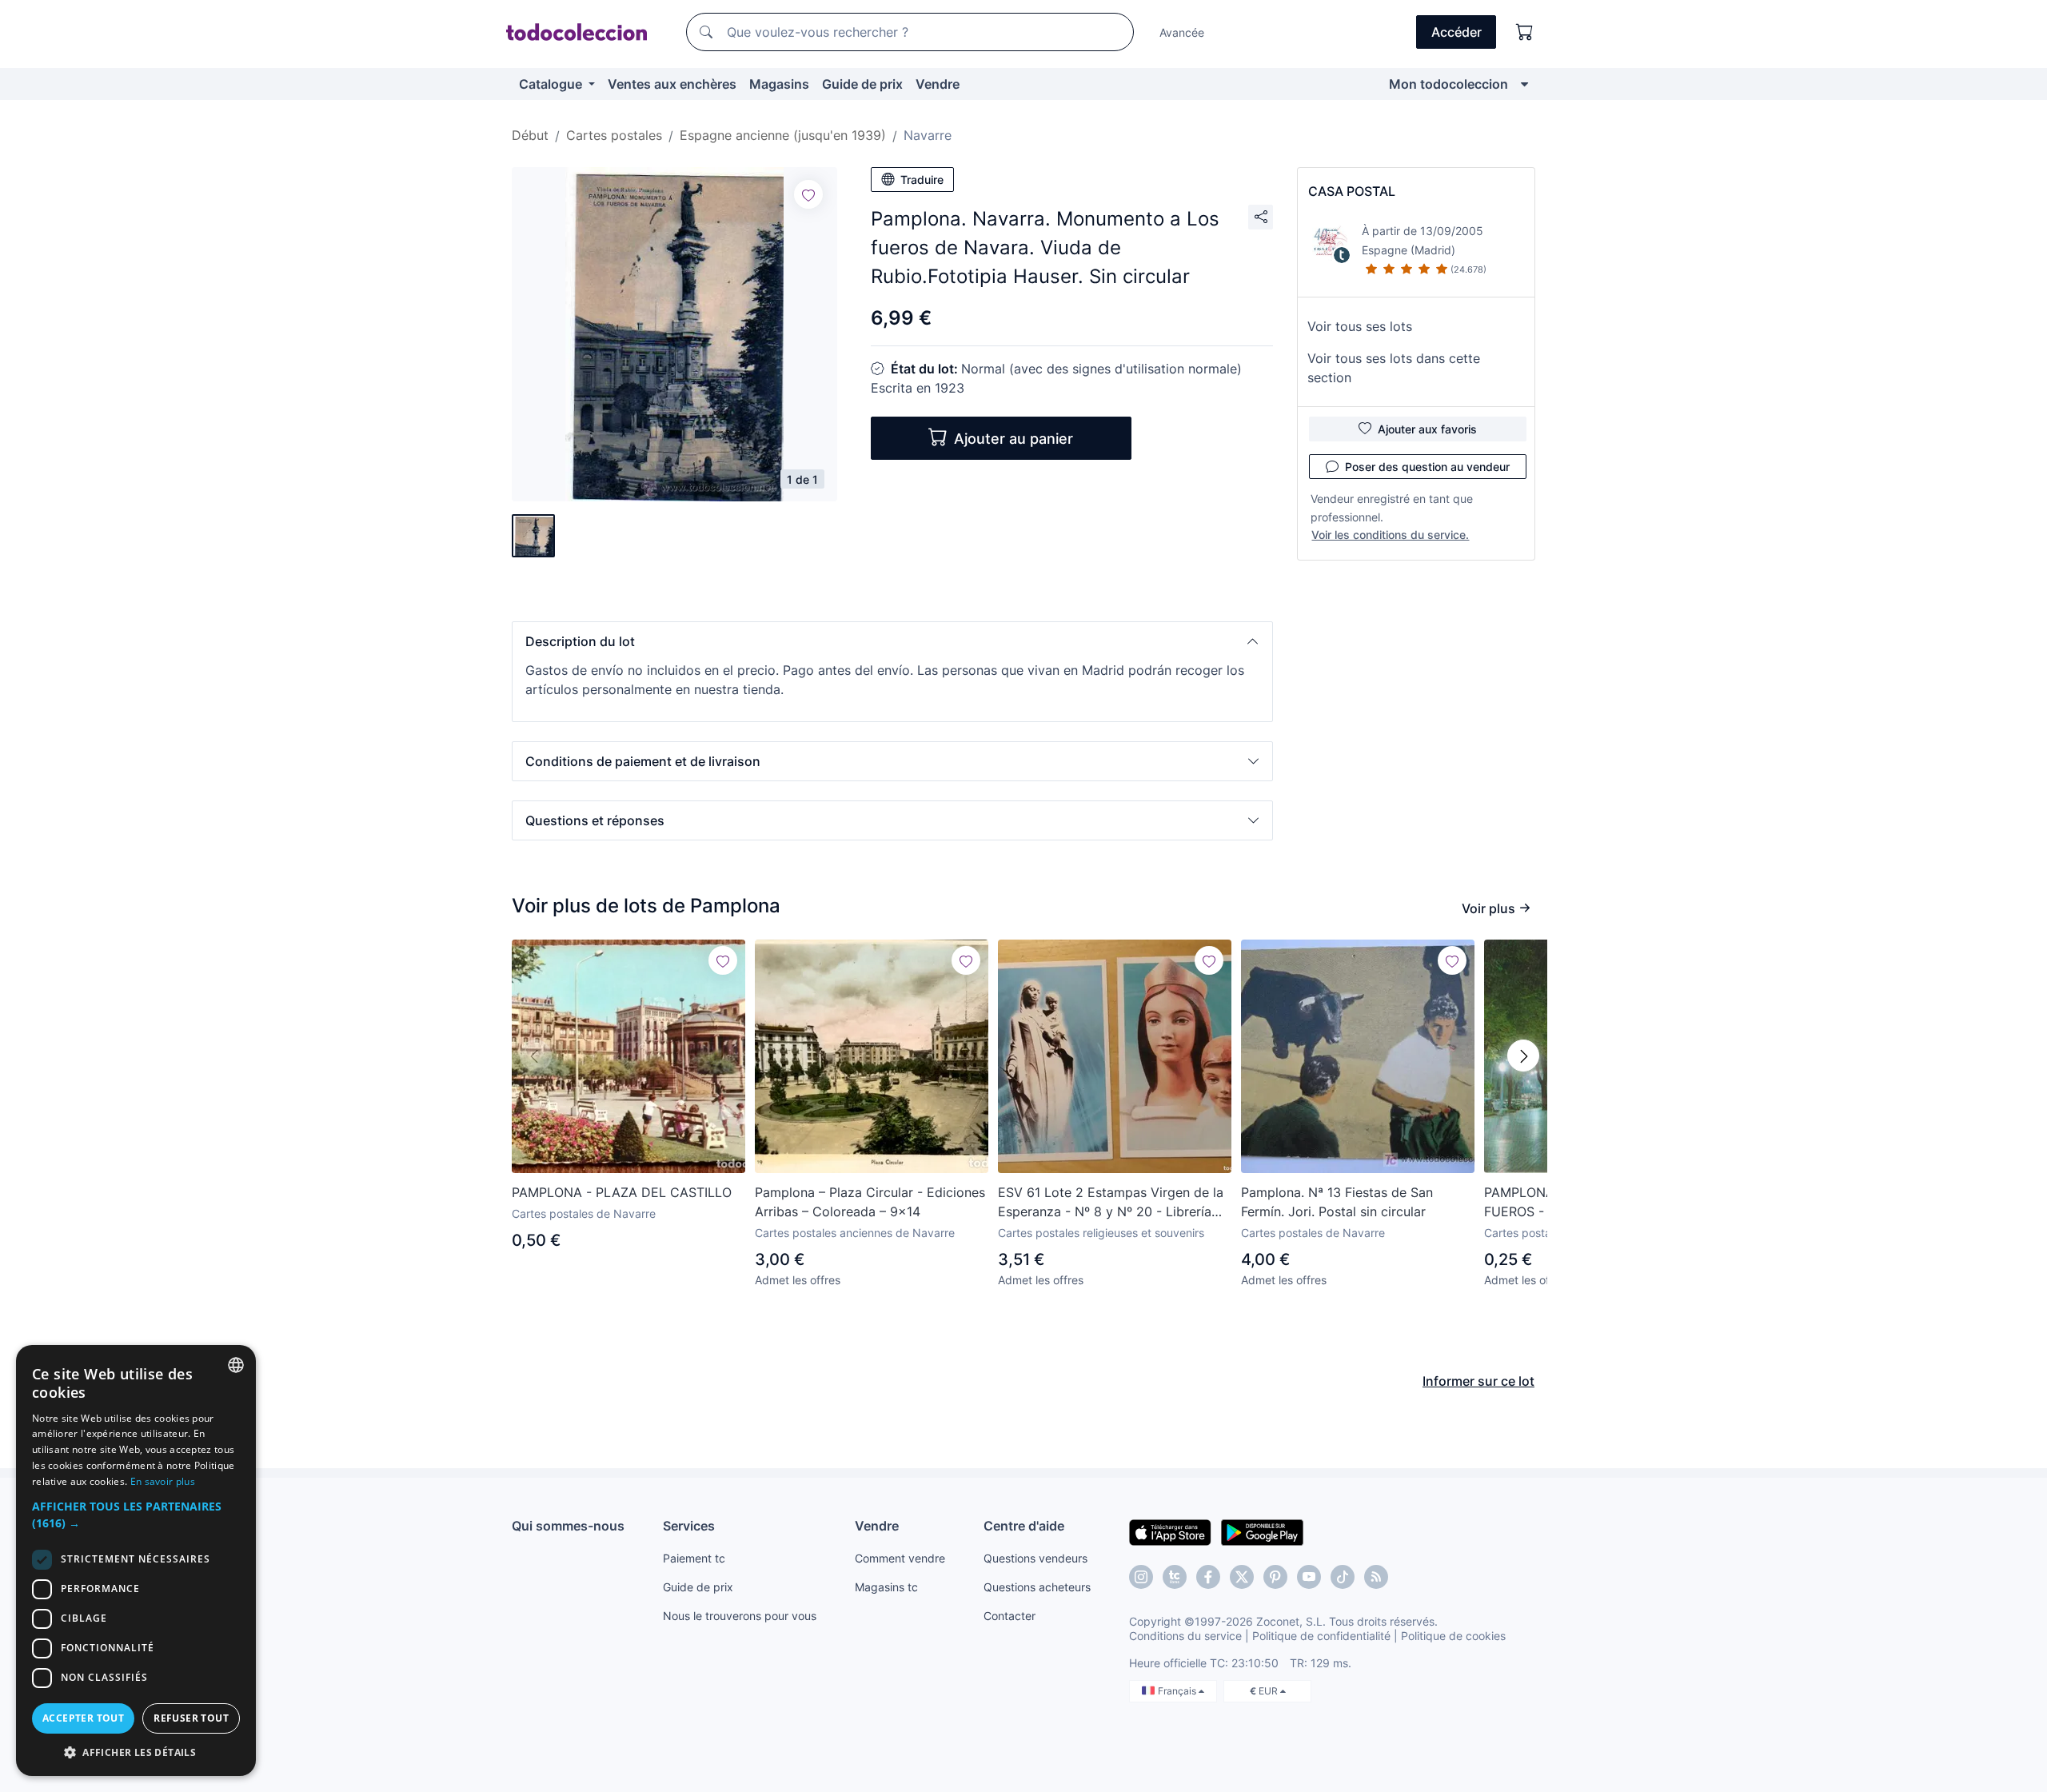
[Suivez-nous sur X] (1242, 1577)
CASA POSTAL (1352, 191)
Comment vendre (900, 1558)
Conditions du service (1185, 1636)
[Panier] (1525, 32)
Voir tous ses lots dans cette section (1394, 368)
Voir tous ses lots (1360, 326)
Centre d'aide (1024, 1526)
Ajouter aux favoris (1427, 429)
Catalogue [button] (552, 84)
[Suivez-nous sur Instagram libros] (1175, 1577)
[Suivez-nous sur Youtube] (1309, 1577)
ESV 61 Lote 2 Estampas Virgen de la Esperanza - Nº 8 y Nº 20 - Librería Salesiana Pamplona (1111, 1203)
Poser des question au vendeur (1427, 467)
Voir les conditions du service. (1390, 535)
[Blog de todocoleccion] (1376, 1577)
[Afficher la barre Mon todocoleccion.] (1524, 84)
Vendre (938, 84)
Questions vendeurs (1035, 1558)
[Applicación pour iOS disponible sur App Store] (1170, 1531)
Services (689, 1526)
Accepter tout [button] (83, 1718)
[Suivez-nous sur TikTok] (1343, 1577)
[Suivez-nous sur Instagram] (1141, 1577)
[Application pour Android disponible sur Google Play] (1262, 1531)
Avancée (1182, 32)
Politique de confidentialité (1321, 1636)
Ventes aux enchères (672, 84)
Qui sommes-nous (568, 1526)
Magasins (779, 84)
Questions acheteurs (1037, 1587)
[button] (892, 641)
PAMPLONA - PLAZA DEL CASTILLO (622, 1192)
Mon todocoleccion (1448, 84)
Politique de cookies (1453, 1636)
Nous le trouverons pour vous (740, 1616)
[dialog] (136, 1561)
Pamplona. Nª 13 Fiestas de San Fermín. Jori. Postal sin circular (1337, 1202)
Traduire (922, 180)
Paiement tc (694, 1558)
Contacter (1010, 1616)
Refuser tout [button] (191, 1718)
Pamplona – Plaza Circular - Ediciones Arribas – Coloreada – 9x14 (870, 1202)
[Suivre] (808, 194)
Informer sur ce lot (1478, 1381)
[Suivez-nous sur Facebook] (1208, 1577)
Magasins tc (886, 1587)
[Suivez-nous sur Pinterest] (1275, 1577)
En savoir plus (163, 1481)
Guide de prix (862, 84)
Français (1178, 1691)
